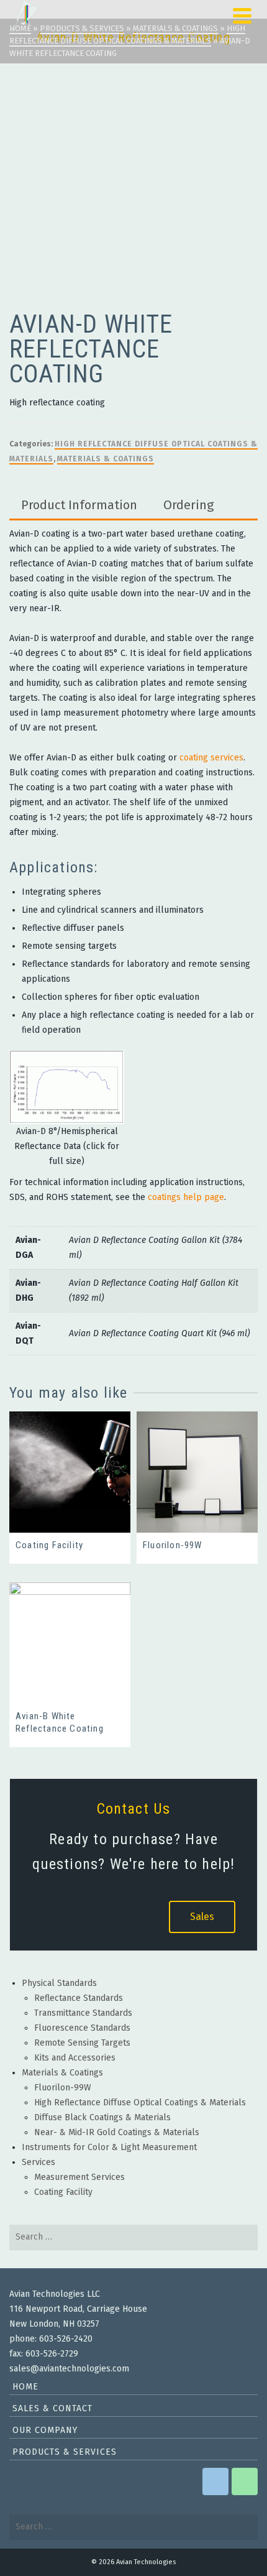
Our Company (45, 2430)
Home (25, 2387)
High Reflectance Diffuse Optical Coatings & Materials (140, 2103)
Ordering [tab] (188, 505)
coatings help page (186, 1197)
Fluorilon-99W (63, 2088)
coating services (211, 758)
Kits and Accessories (75, 2058)
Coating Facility (63, 2192)
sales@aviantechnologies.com (69, 2369)
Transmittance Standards (83, 2013)
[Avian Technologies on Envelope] (215, 2481)
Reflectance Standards (79, 1998)
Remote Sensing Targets (82, 2043)
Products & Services (65, 2452)
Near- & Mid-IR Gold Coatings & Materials (117, 2132)
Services (38, 2162)
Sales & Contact (52, 2408)
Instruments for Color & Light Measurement (109, 2147)
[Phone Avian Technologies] (245, 2481)
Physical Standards (59, 1983)
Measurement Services (79, 2177)
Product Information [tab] (79, 505)
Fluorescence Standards (82, 2028)
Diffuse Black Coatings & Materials (102, 2117)
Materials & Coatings (106, 459)
